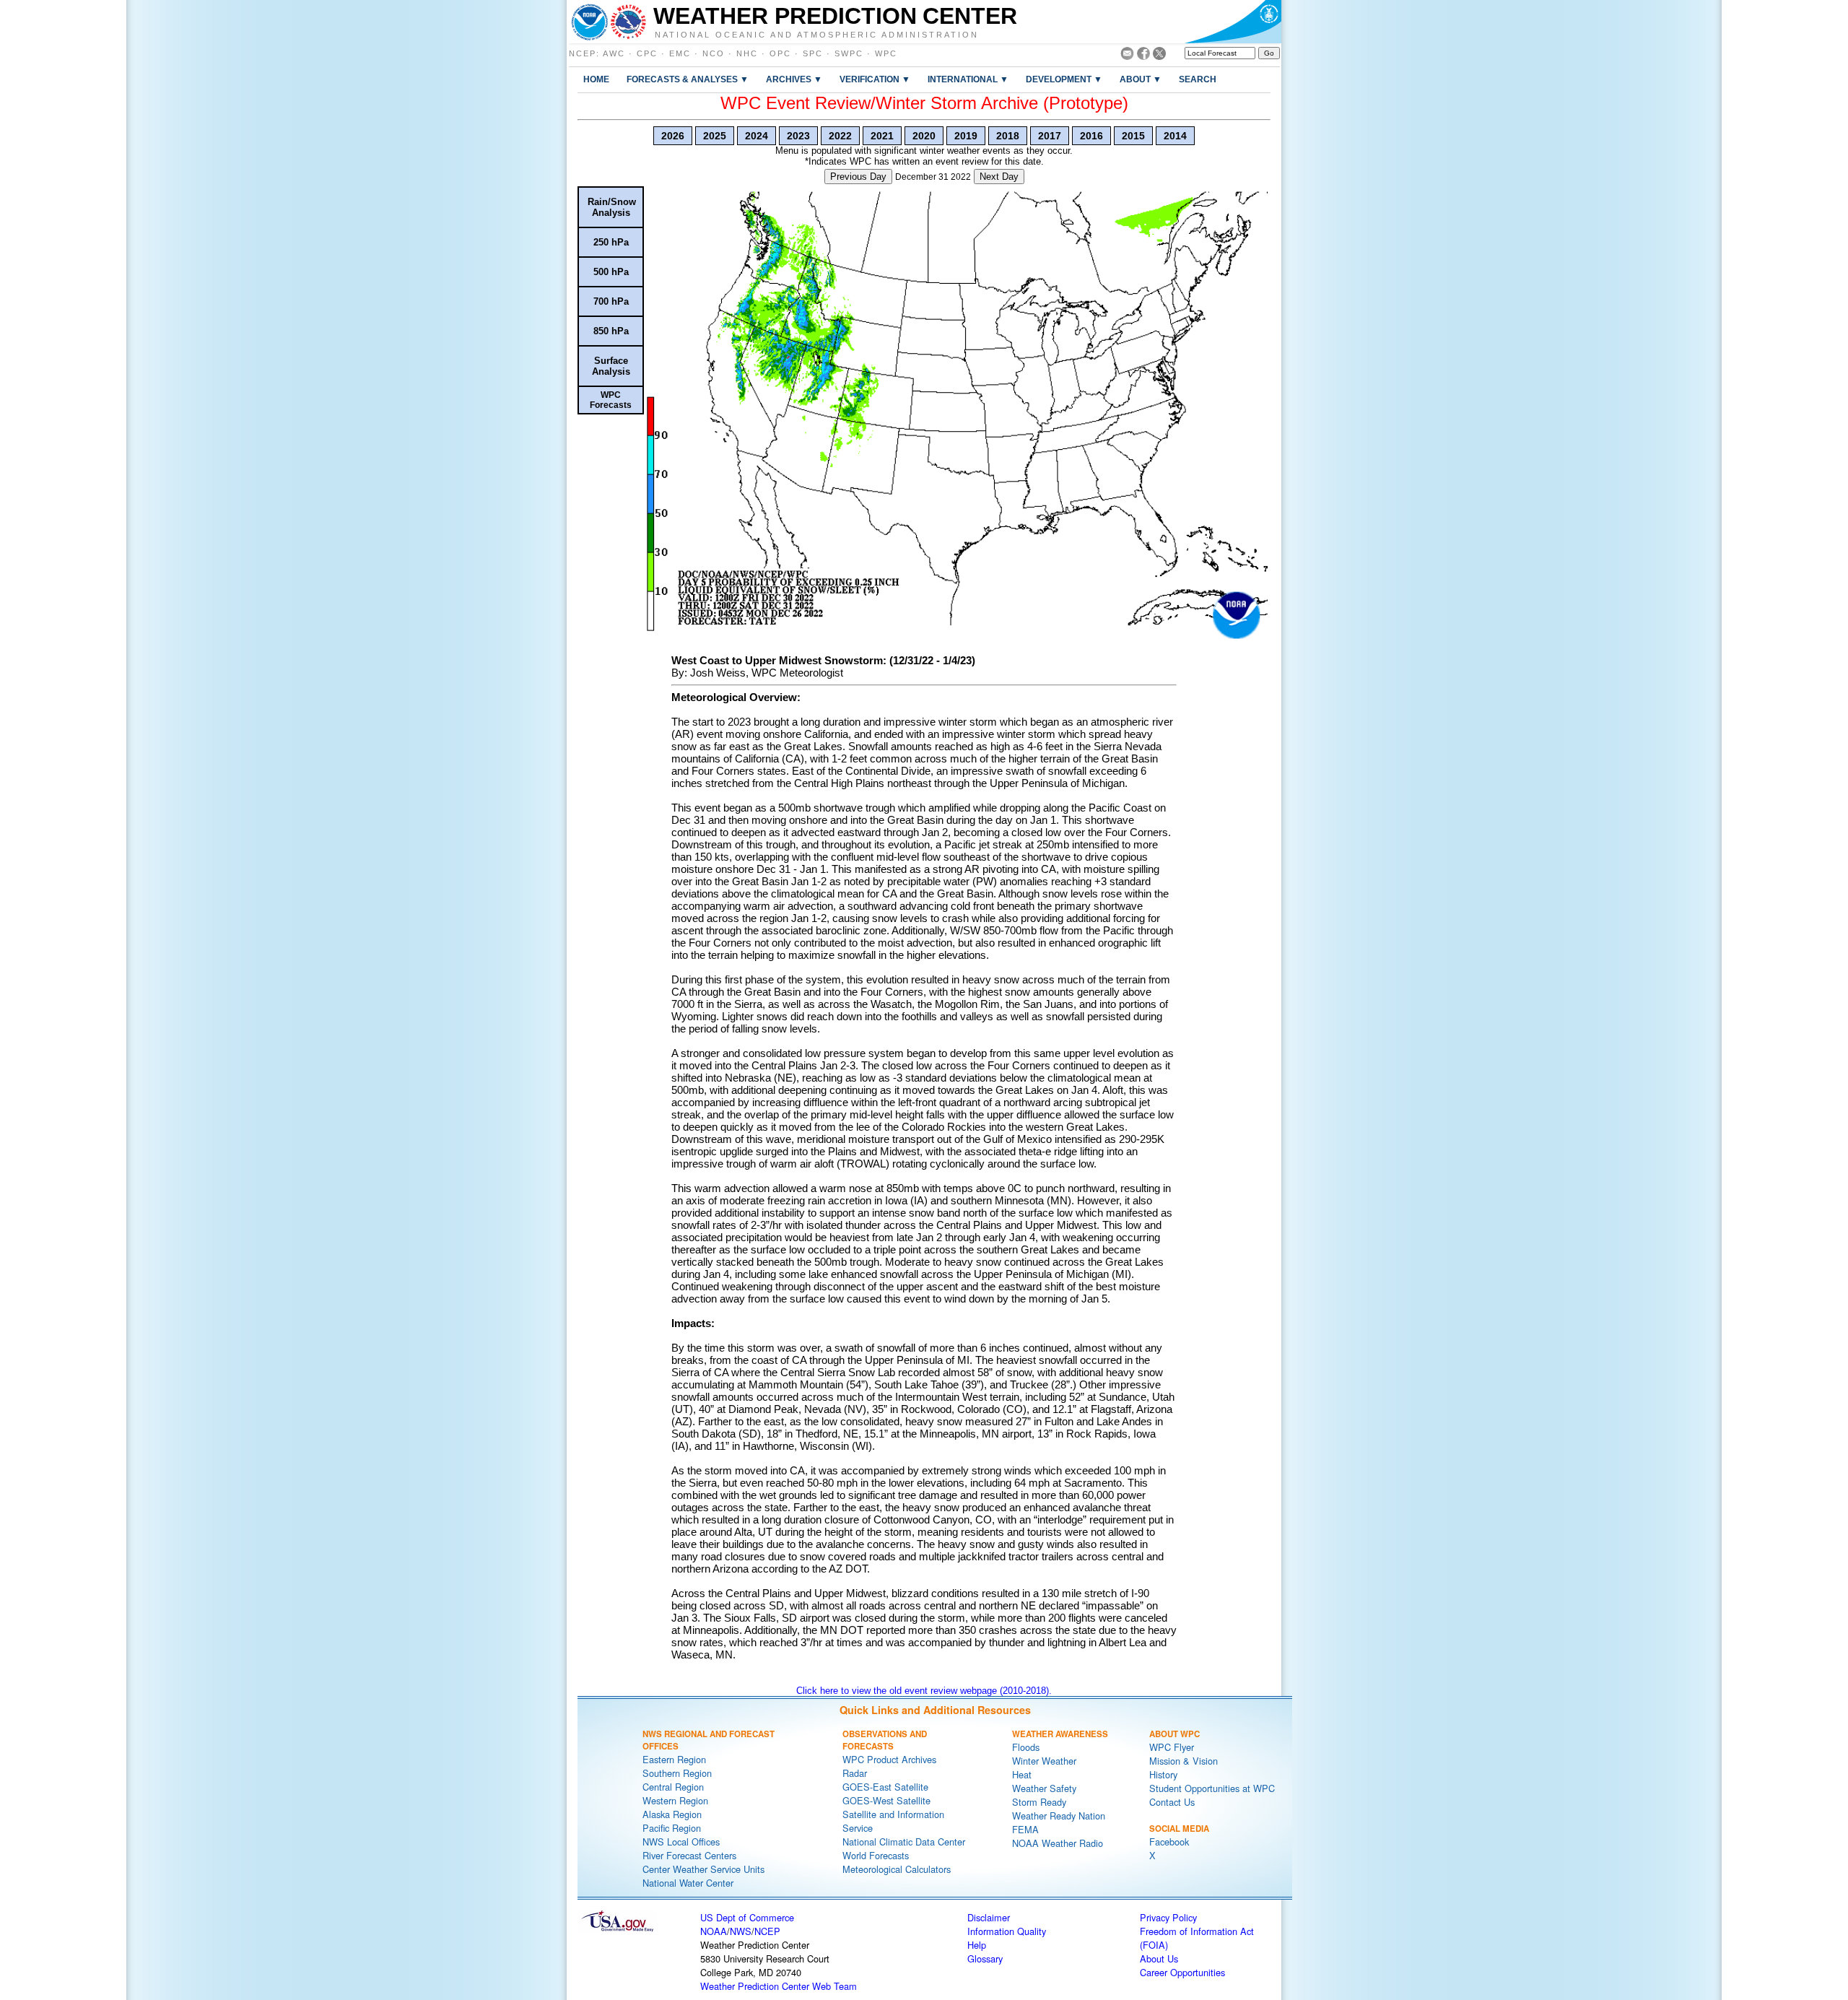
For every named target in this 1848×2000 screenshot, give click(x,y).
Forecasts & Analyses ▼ (688, 79)
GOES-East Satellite (885, 1787)
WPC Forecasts (611, 400)
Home (596, 79)
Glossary (985, 1958)
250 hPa (611, 242)
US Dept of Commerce (747, 1917)
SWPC (849, 53)
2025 (715, 136)
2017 (1050, 136)
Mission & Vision (1184, 1761)
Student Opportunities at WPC (1212, 1788)
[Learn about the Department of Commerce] (1233, 22)
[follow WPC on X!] (1159, 56)
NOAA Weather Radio (1058, 1843)
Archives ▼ (794, 79)
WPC (886, 53)
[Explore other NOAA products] (590, 22)
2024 (757, 136)
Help (977, 1945)
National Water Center (688, 1883)
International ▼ (968, 79)
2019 (966, 136)
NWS (741, 1931)
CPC (647, 53)
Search (1198, 79)
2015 (1133, 136)
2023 (798, 136)
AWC (614, 53)
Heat (1022, 1774)
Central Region (673, 1787)
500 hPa (611, 272)
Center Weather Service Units (703, 1869)
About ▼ (1141, 79)
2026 (673, 136)
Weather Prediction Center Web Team (779, 1986)
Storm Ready (1039, 1802)
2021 (882, 136)
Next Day (999, 177)
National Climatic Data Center (904, 1842)
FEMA (1025, 1829)
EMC (680, 53)
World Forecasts (876, 1855)
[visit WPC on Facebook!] (1143, 56)
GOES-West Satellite (886, 1800)
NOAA (714, 1931)
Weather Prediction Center (835, 16)
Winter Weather (1044, 1761)
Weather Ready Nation (1059, 1816)
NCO (714, 53)
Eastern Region (674, 1759)
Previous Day (858, 177)
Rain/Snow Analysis (612, 207)
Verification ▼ (875, 79)
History (1163, 1774)
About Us (1159, 1958)
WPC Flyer (1172, 1747)
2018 (1008, 136)
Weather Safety (1044, 1788)
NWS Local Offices (681, 1842)
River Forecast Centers (689, 1855)
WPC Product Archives (889, 1759)
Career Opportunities (1182, 1972)
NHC (747, 53)
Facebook (1169, 1842)
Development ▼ (1064, 79)
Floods (1026, 1747)
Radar (855, 1773)
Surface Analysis (611, 366)
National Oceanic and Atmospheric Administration (817, 34)
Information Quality (1007, 1931)
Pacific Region (672, 1828)
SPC (813, 53)
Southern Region (677, 1773)
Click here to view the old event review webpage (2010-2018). (924, 1691)
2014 (1175, 136)
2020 (924, 136)
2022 (840, 136)
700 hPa (611, 301)
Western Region (675, 1800)
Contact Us (1172, 1802)
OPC (780, 53)
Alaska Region (672, 1814)
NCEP (583, 53)
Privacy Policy (1168, 1917)
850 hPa (611, 331)
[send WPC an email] (1127, 56)
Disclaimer (989, 1917)
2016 (1091, 136)
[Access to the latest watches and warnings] (628, 22)
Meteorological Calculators (897, 1869)
